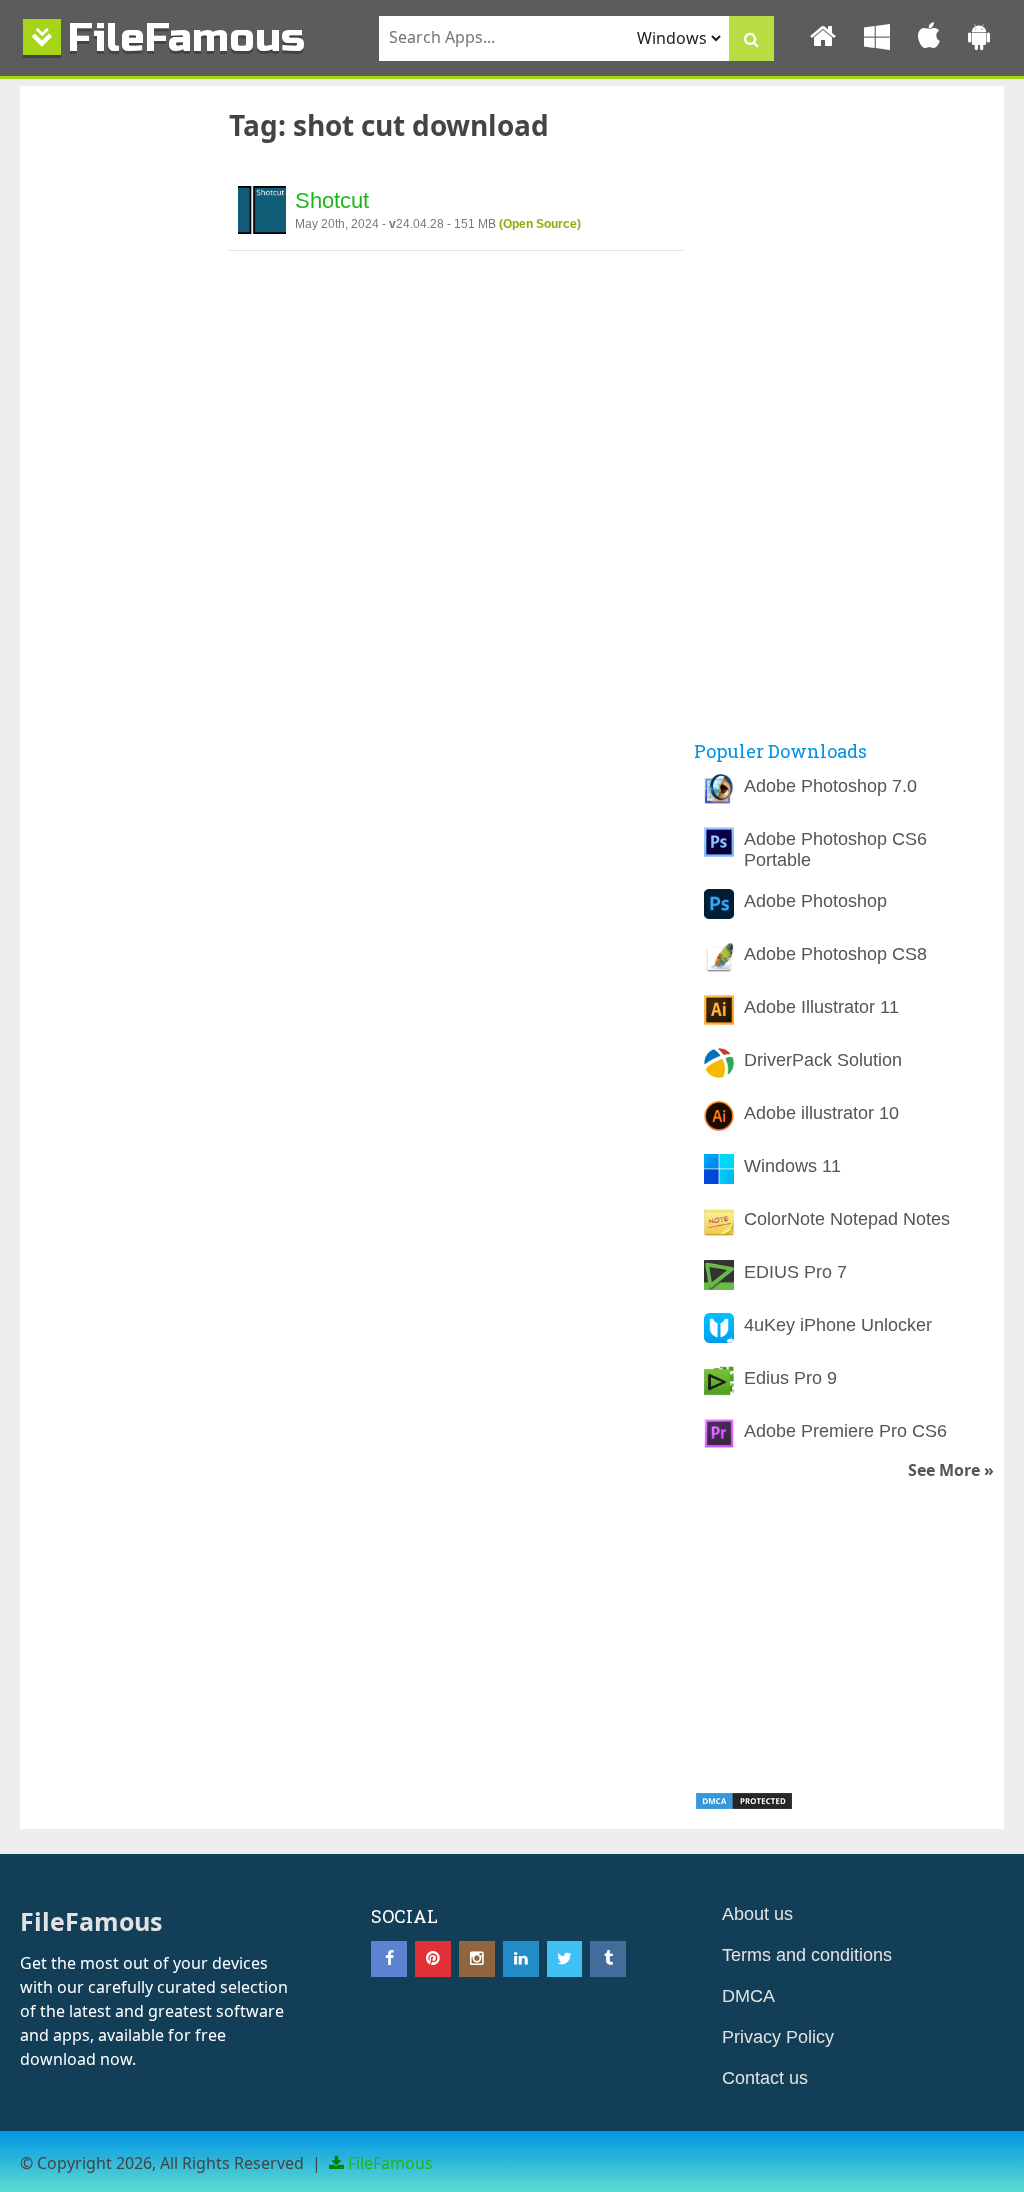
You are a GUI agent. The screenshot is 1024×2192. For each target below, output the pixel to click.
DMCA (748, 1996)
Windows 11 (792, 1166)
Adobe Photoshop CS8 (835, 954)
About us (757, 1914)
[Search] (751, 38)
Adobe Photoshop (815, 901)
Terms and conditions (807, 1955)
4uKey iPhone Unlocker (838, 1325)
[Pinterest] (433, 1959)
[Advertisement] (117, 432)
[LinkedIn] (521, 1959)
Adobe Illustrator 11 (821, 1007)
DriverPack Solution (823, 1060)
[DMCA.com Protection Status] (744, 1805)
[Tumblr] (608, 1959)
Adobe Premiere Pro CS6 (845, 1431)
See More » (951, 1470)
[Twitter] (565, 1959)
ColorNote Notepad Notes (847, 1219)
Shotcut (332, 200)
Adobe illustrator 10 (821, 1113)
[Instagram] (477, 1959)
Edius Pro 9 (790, 1378)
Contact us (765, 2078)
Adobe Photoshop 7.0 (830, 786)
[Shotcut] (262, 213)
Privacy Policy (778, 2037)
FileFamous (186, 37)
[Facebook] (389, 1959)
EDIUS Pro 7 (795, 1272)
